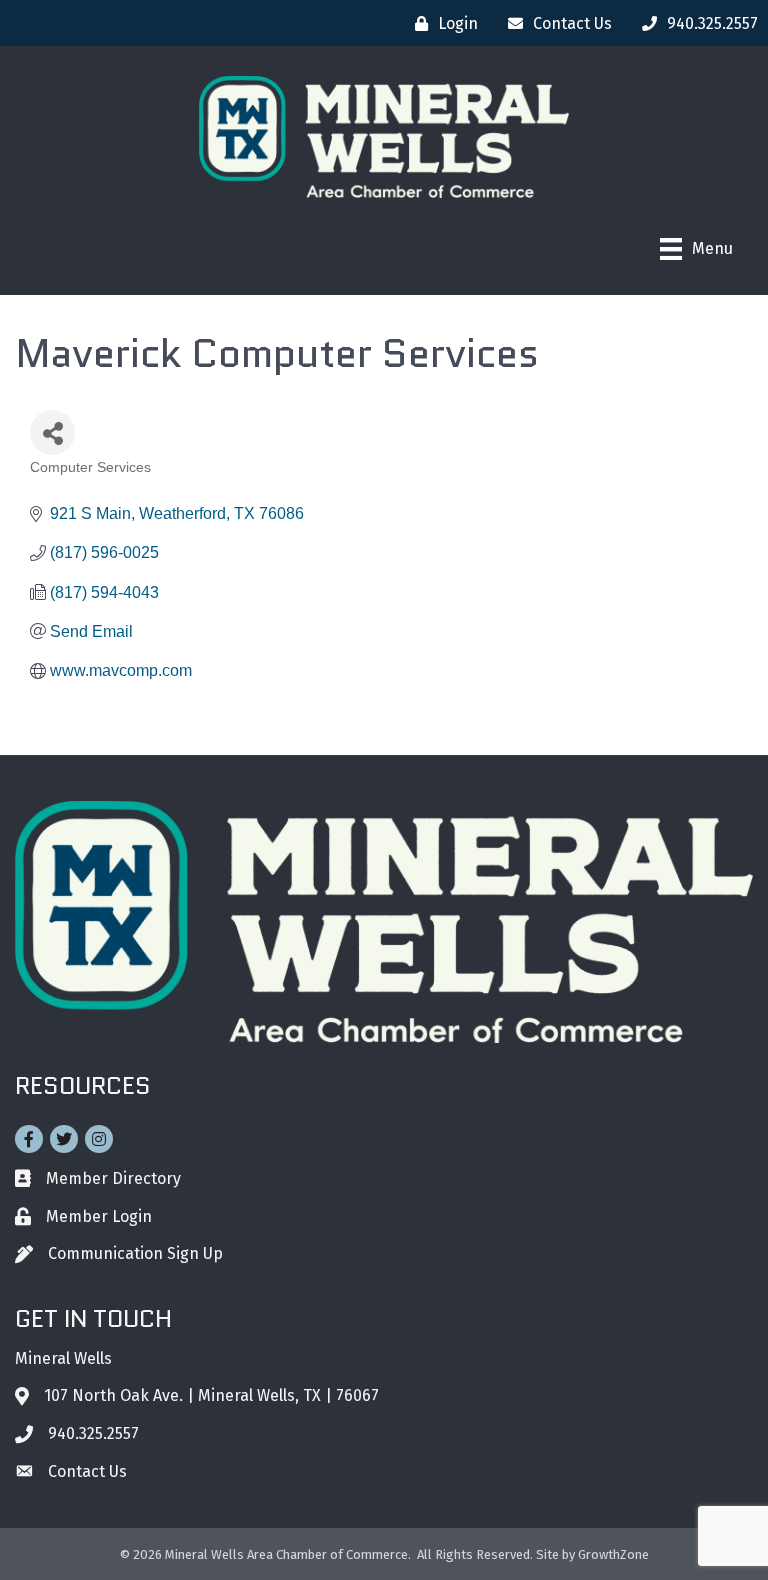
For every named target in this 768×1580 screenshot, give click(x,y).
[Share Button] (52, 432)
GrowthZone (613, 1554)
